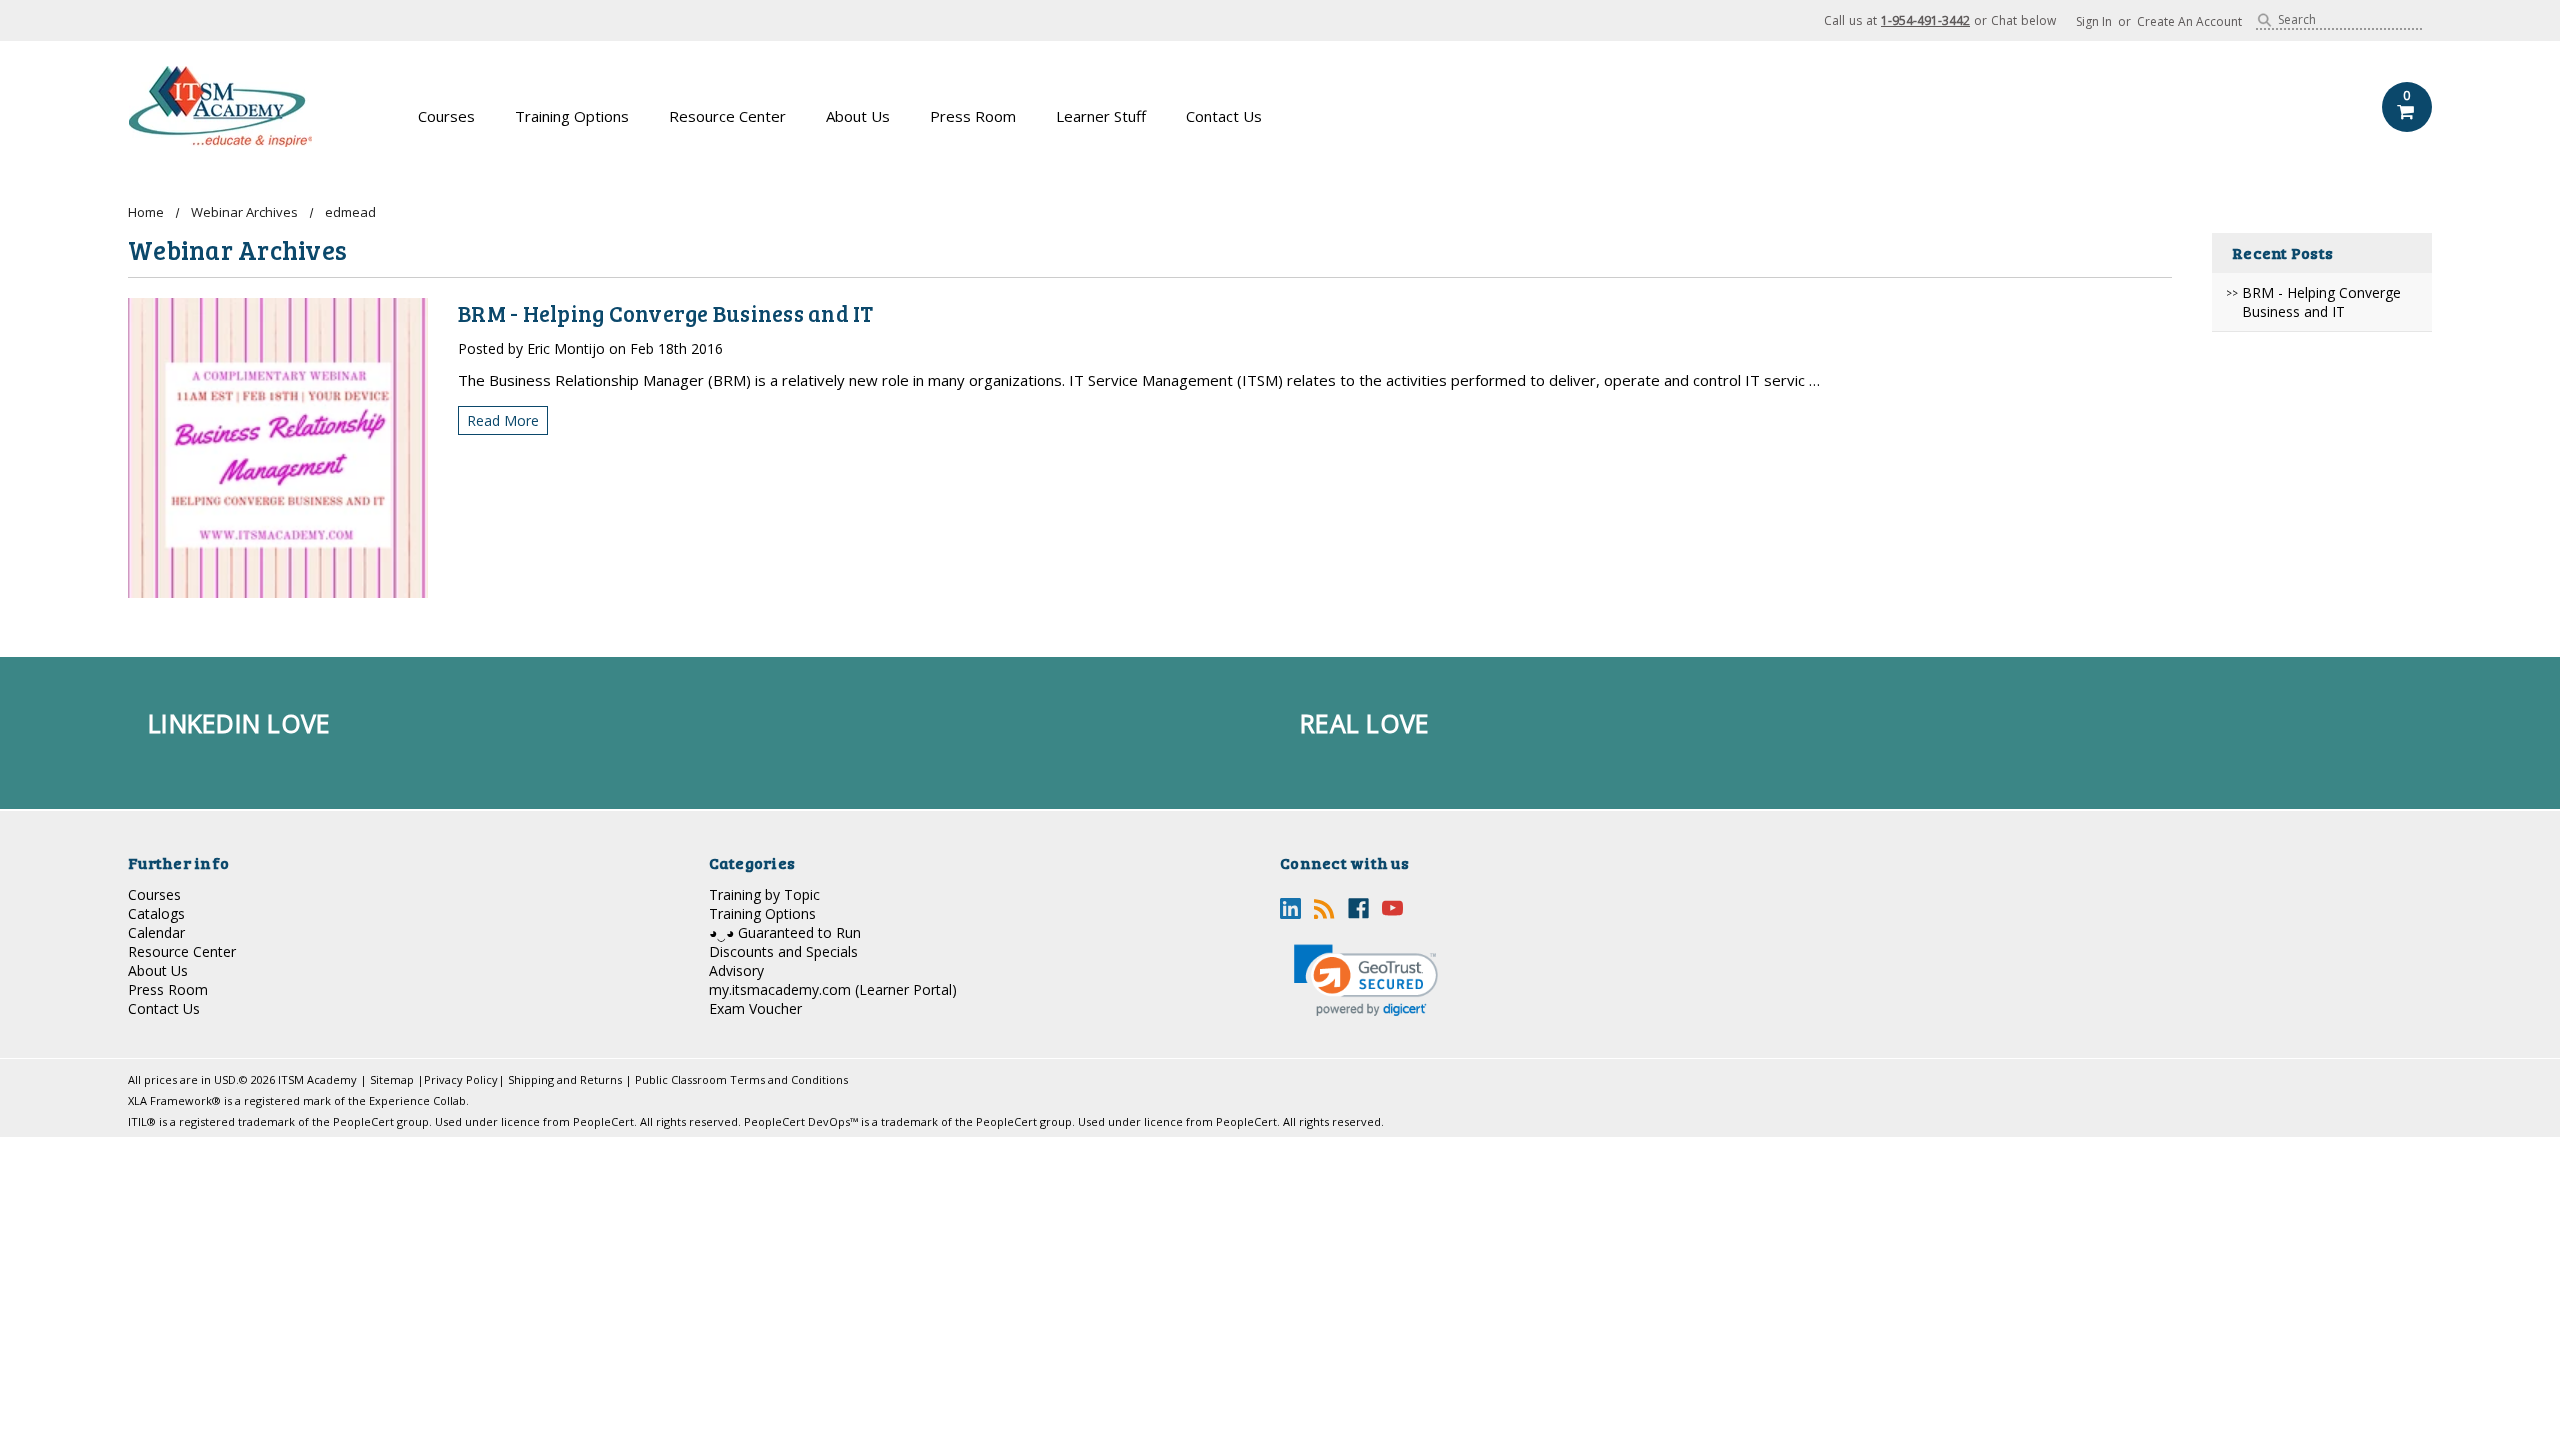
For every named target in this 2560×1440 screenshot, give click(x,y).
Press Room (973, 116)
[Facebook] (1358, 908)
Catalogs (156, 913)
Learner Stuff (1101, 116)
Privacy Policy (461, 1079)
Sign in (2094, 22)
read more (503, 420)
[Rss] (1324, 908)
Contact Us (1224, 116)
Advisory (736, 970)
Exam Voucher (755, 1008)
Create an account (2189, 22)
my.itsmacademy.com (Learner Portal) (833, 989)
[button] (1366, 980)
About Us (858, 116)
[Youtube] (1392, 908)
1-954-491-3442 (1925, 20)
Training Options (572, 116)
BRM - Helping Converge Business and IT (2321, 302)
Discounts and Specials (783, 951)
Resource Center (727, 116)
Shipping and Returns (565, 1079)
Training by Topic (764, 894)
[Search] (2264, 20)
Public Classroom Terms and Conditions (741, 1079)
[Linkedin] (1290, 908)
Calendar (156, 932)
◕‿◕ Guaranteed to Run (785, 932)
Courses (446, 116)
